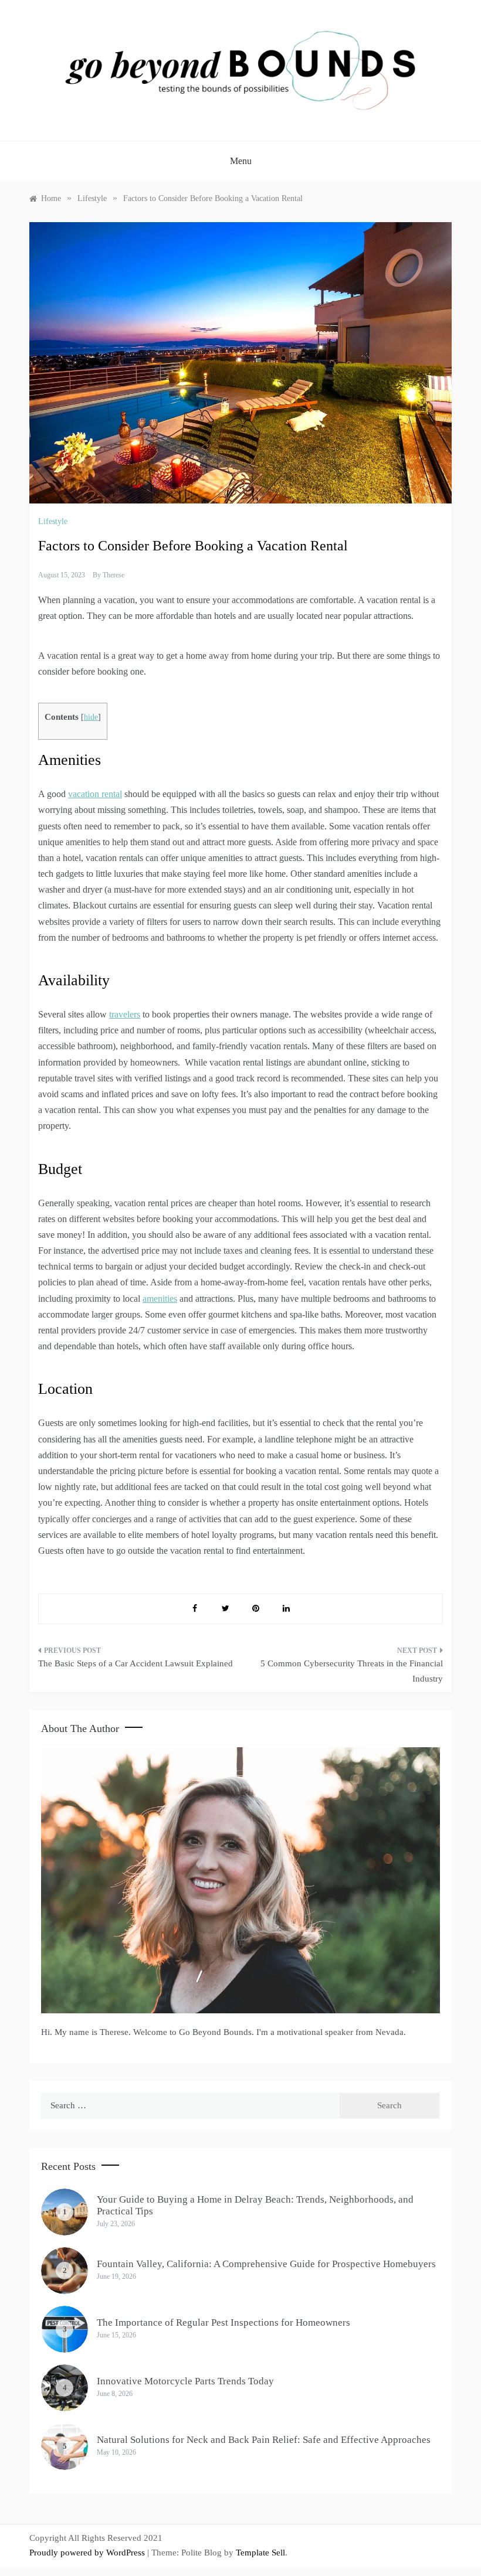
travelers (125, 1014)
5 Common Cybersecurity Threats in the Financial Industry (352, 1671)
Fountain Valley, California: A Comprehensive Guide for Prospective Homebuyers (266, 2264)
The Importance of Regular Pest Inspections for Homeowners (223, 2323)
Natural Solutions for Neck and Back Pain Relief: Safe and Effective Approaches (264, 2440)
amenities (160, 1299)
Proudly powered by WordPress (88, 2553)
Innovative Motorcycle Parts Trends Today (185, 2381)
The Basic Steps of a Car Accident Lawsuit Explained (136, 1663)
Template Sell (260, 2553)
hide (91, 717)
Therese (114, 575)
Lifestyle (53, 521)
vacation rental (95, 794)
